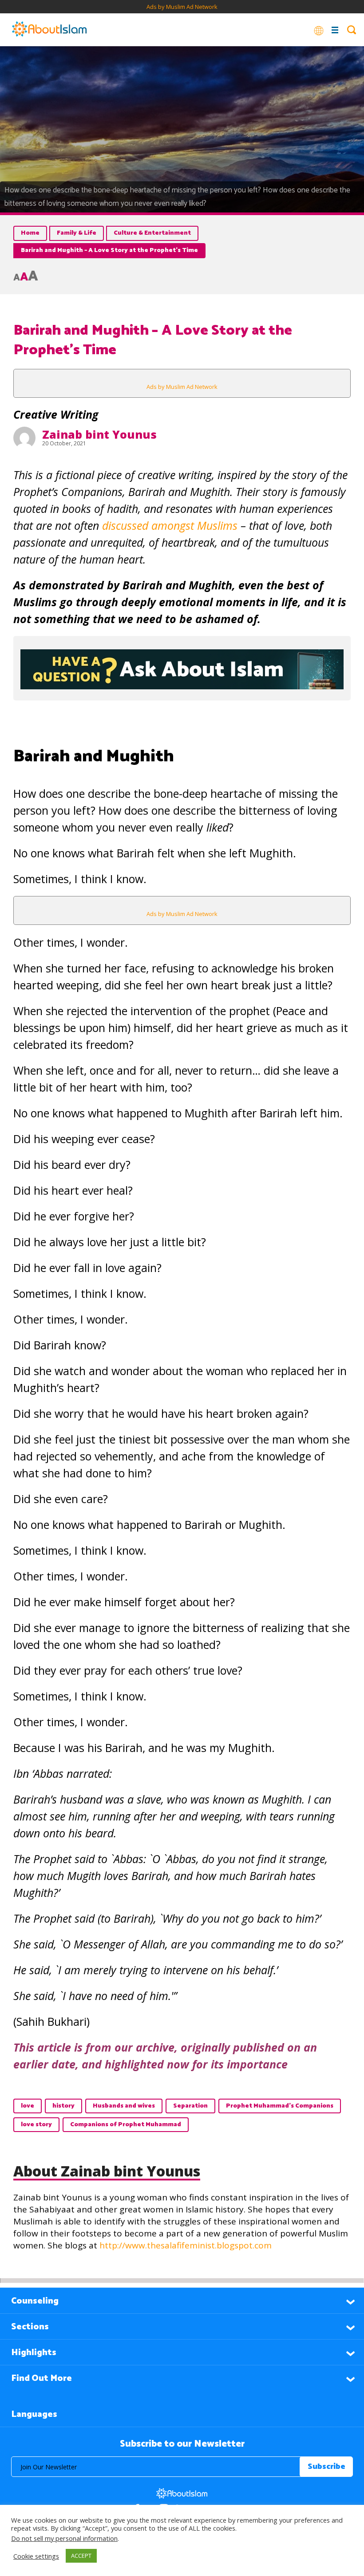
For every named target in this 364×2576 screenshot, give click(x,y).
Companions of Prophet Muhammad (126, 2125)
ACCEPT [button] (81, 2556)
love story (36, 2125)
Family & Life (77, 233)
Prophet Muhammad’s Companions (280, 2106)
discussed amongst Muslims (170, 525)
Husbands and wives (124, 2106)
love (28, 2106)
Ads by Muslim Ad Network (182, 7)
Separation (190, 2106)
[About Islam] (49, 30)
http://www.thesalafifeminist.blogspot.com (186, 2245)
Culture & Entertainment (152, 233)
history (63, 2106)
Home (30, 233)
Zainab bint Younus (99, 434)
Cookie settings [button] (36, 2556)
